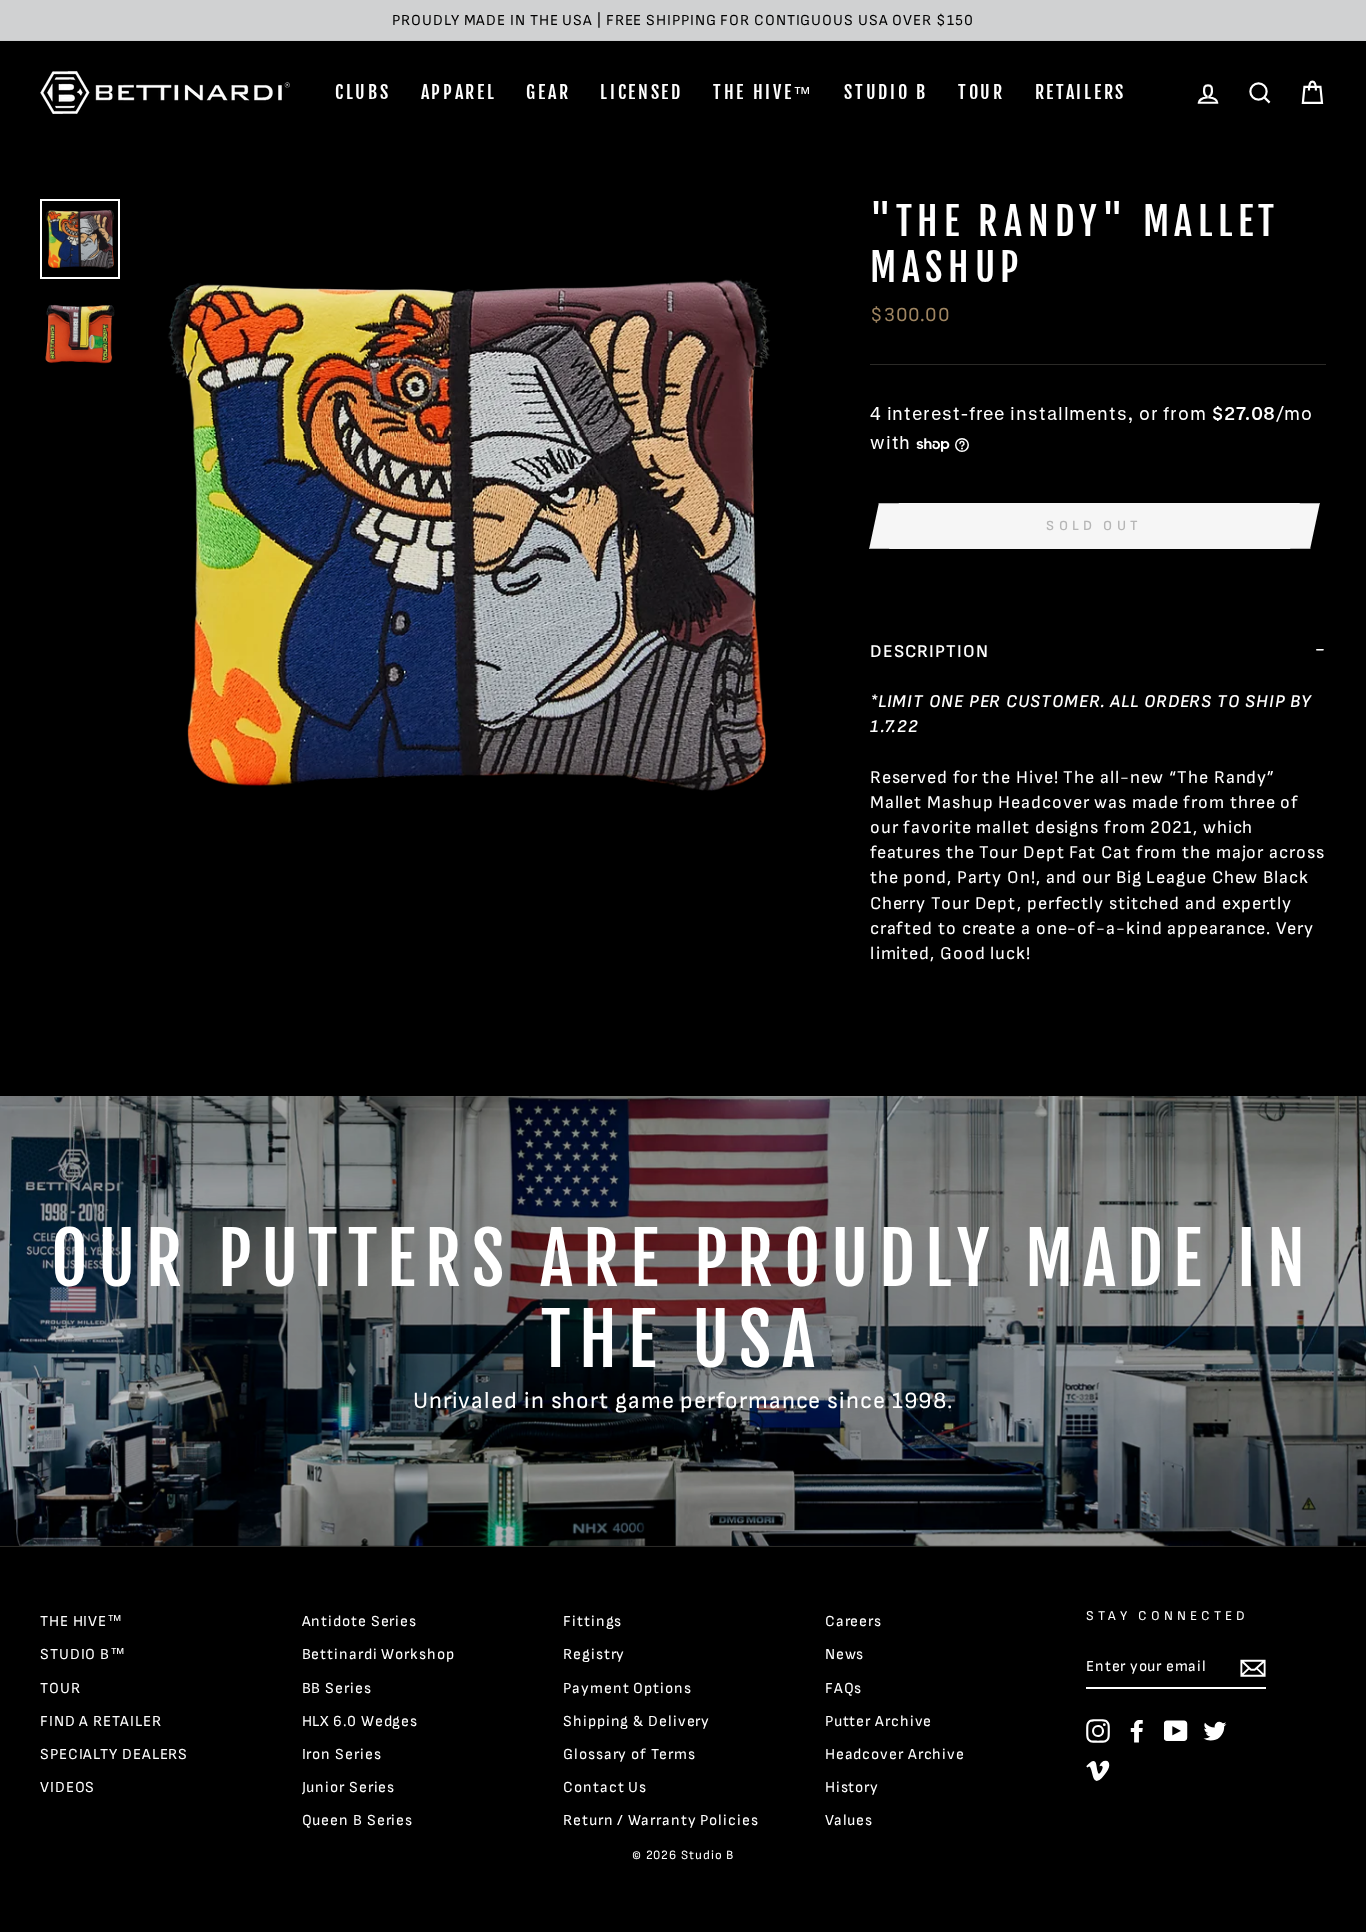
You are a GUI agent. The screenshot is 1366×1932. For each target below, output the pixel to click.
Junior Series (349, 1787)
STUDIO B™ (83, 1654)
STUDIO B (886, 92)
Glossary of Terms (629, 1754)
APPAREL (459, 92)
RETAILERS (1080, 92)
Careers (853, 1621)
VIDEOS (67, 1787)
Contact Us (605, 1787)
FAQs (844, 1688)
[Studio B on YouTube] (1176, 1731)
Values (849, 1820)
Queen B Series (358, 1820)
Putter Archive (879, 1721)
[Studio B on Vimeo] (1098, 1770)
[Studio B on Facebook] (1137, 1731)
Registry (594, 1654)
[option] (683, 20)
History (852, 1787)
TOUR (981, 92)
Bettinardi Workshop (378, 1654)
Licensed (641, 92)
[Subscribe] (1253, 1668)
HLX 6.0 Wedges (360, 1721)
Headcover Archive (895, 1754)
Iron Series (342, 1754)
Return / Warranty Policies (660, 1820)
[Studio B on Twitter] (1215, 1731)
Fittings (592, 1621)
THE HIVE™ (763, 92)
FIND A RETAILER (101, 1721)
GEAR (548, 92)
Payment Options (627, 1688)
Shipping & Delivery (636, 1721)
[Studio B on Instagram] (1098, 1731)
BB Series (337, 1688)
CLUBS (363, 92)
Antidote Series (360, 1621)
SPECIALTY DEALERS (114, 1754)
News (845, 1654)
